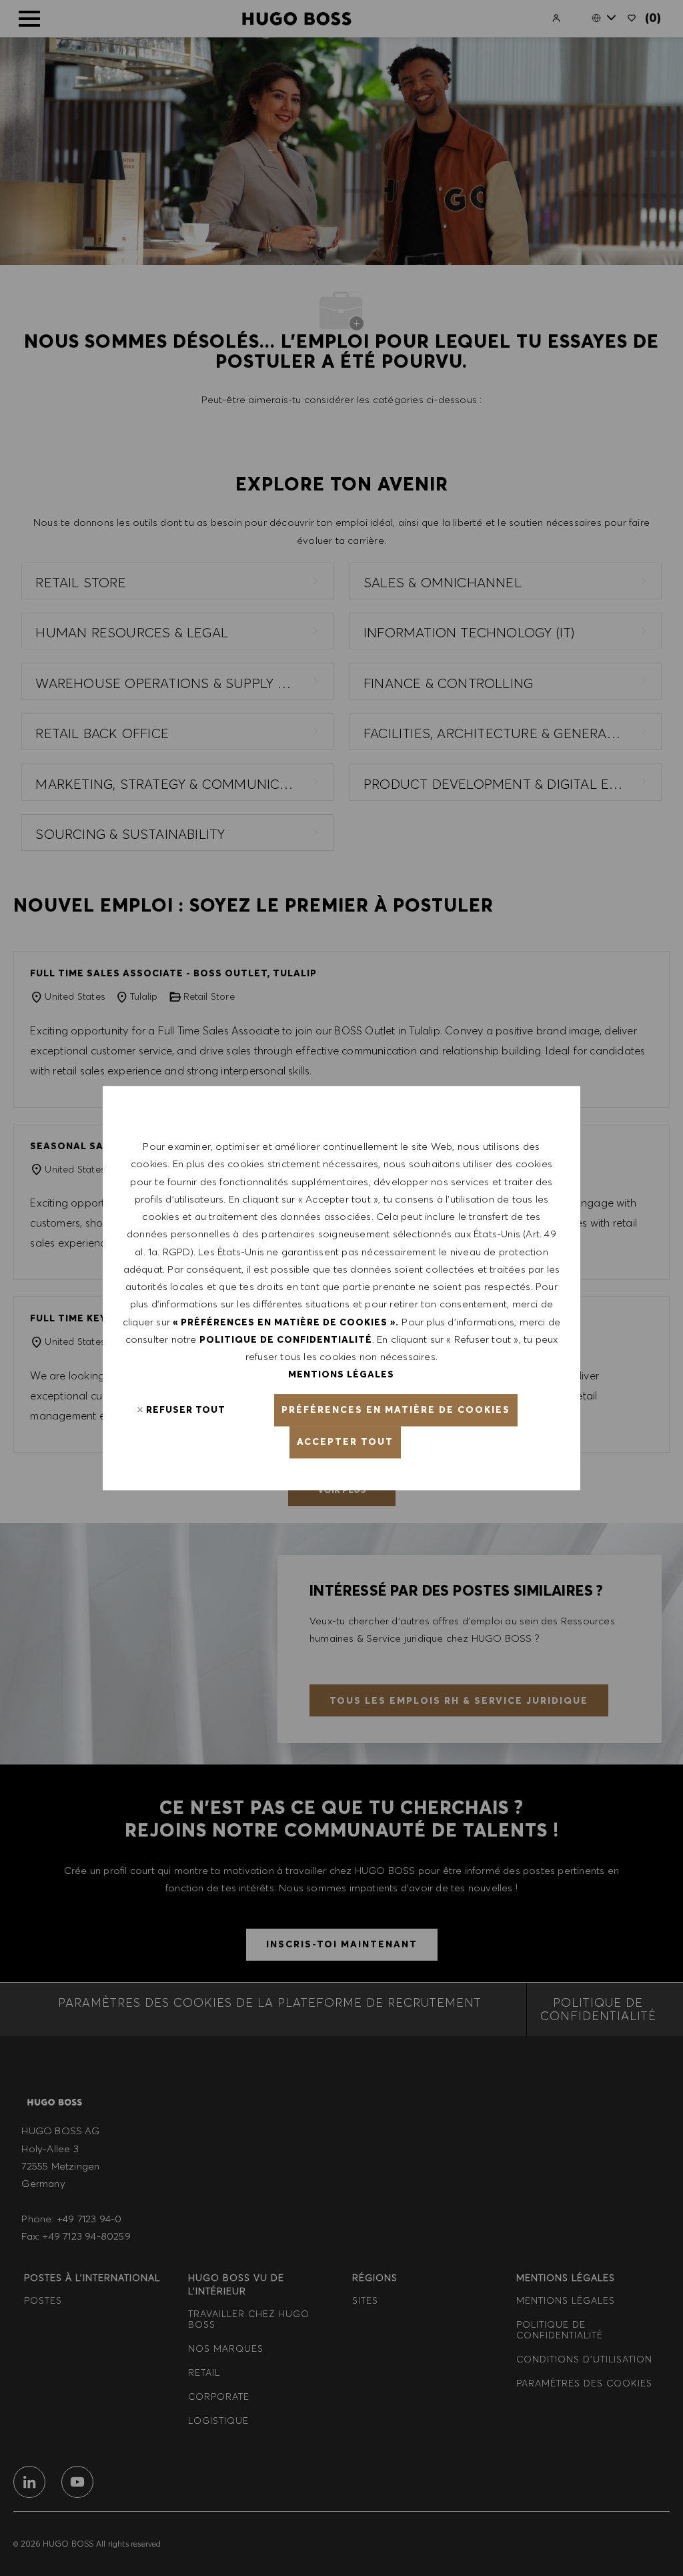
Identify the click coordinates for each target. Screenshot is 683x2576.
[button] (396, 1410)
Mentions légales (341, 1375)
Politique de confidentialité (286, 1339)
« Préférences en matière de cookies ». (286, 1322)
